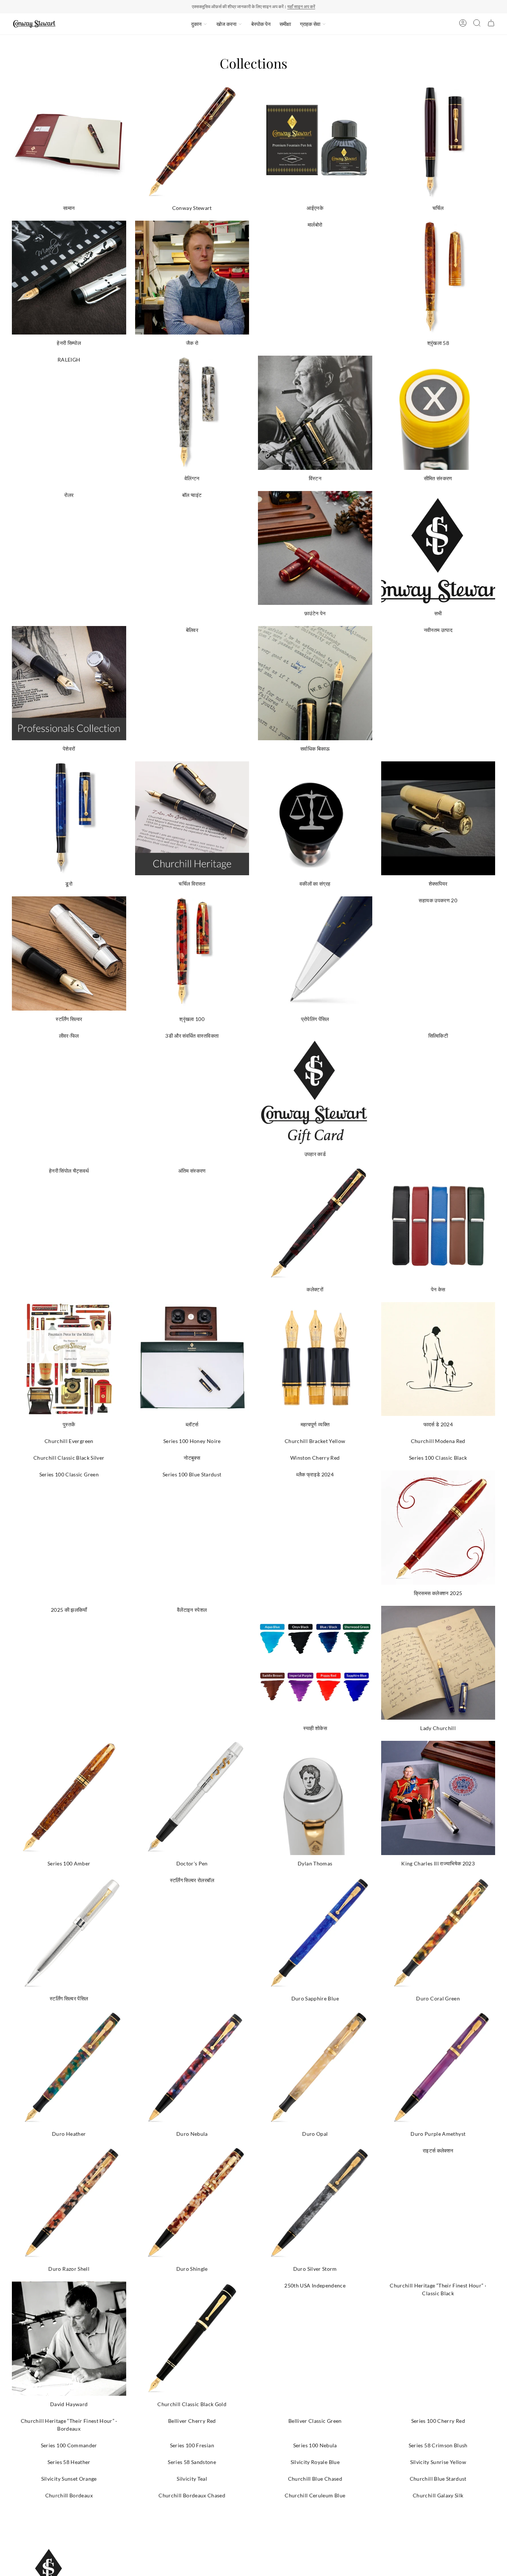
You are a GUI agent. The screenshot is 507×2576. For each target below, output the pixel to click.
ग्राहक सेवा (310, 24)
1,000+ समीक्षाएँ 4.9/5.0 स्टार (287, 6)
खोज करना (226, 24)
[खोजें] (477, 24)
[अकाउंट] (463, 24)
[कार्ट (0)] (491, 24)
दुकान (196, 24)
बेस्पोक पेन (261, 24)
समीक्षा (285, 24)
